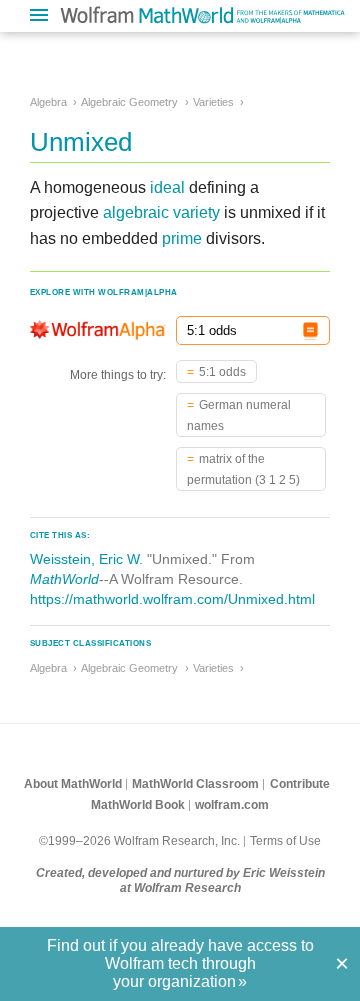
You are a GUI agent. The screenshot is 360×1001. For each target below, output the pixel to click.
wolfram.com (232, 805)
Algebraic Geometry (129, 102)
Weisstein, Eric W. (86, 559)
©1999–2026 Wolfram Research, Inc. (139, 841)
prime (182, 238)
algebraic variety (161, 212)
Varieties (213, 102)
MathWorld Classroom (195, 784)
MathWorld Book (138, 805)
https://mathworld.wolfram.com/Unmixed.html (172, 599)
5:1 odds (222, 372)
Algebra (48, 102)
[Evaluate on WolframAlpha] (310, 330)
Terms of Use (285, 841)
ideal (167, 187)
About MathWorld (73, 784)
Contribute (300, 784)
